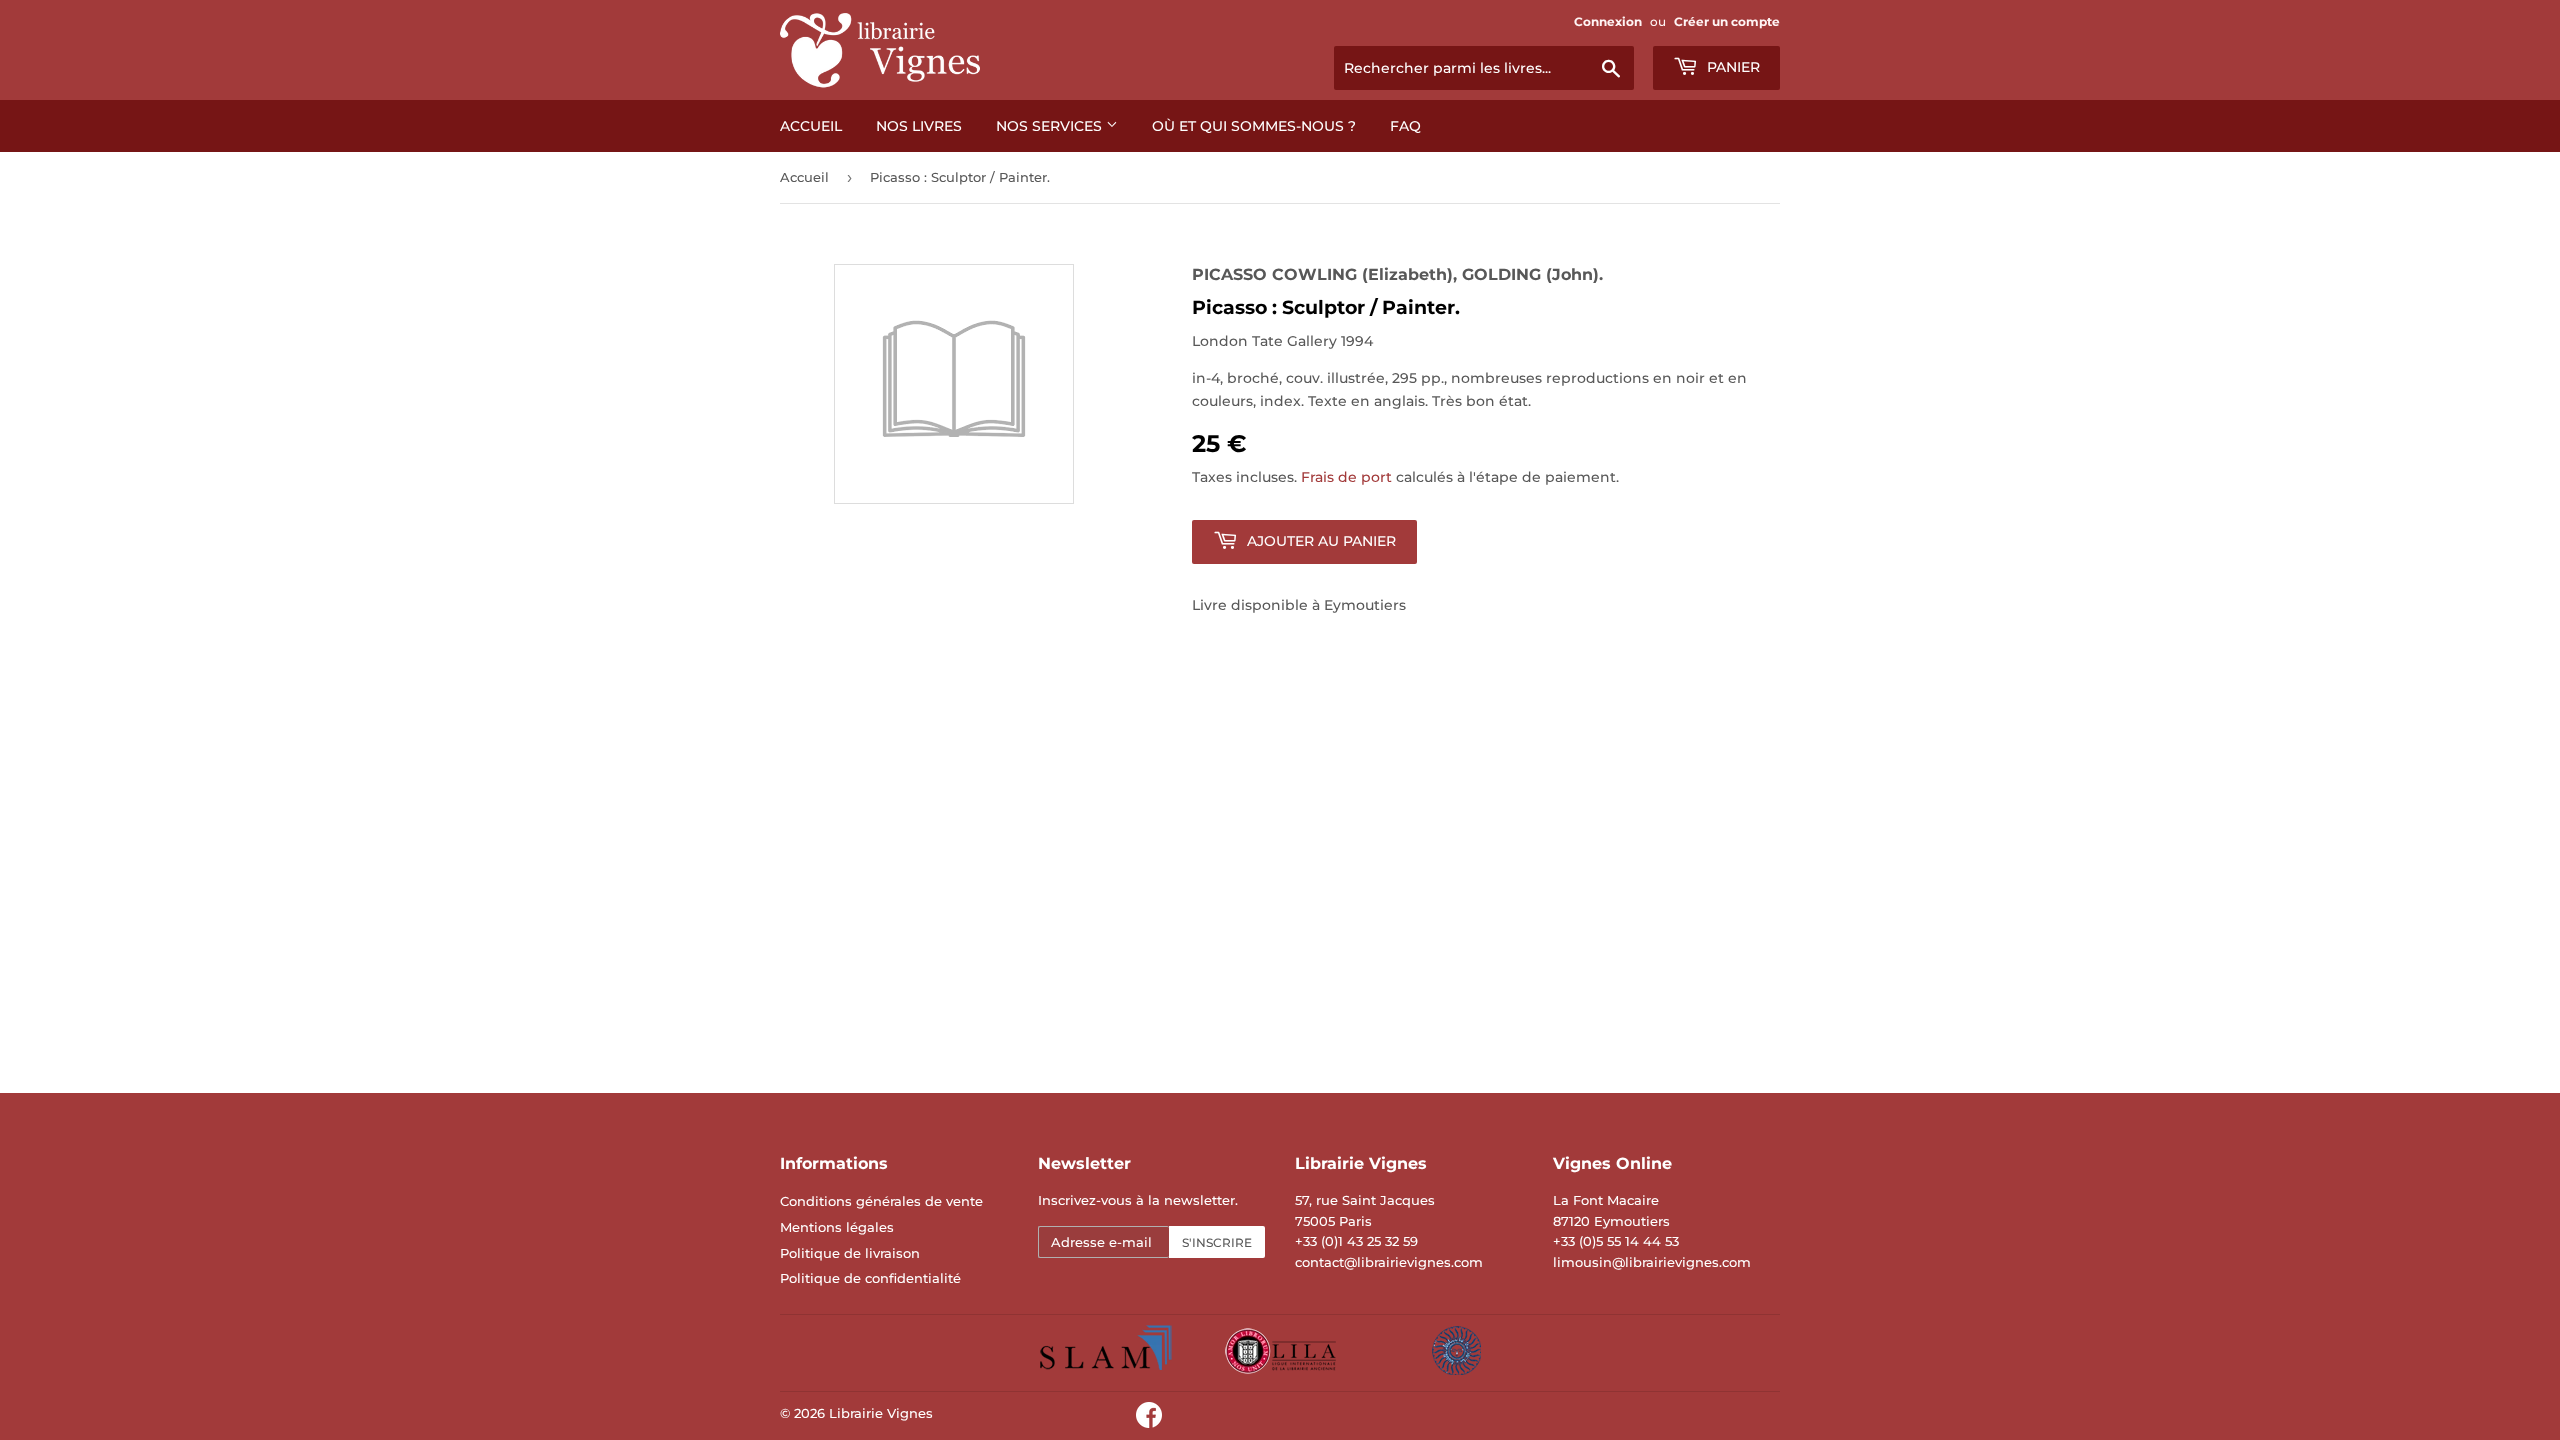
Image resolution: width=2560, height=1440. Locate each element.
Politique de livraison (850, 1253)
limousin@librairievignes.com (1652, 1262)
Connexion (1608, 21)
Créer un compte (1727, 21)
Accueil (811, 126)
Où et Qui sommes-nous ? (1254, 126)
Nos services (1051, 126)
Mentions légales (837, 1227)
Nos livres (919, 126)
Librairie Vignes (881, 1413)
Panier (1731, 67)
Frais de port (1346, 477)
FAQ (1405, 126)
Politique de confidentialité (870, 1278)
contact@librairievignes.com (1389, 1262)
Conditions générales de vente (881, 1201)
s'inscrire (1217, 1242)
